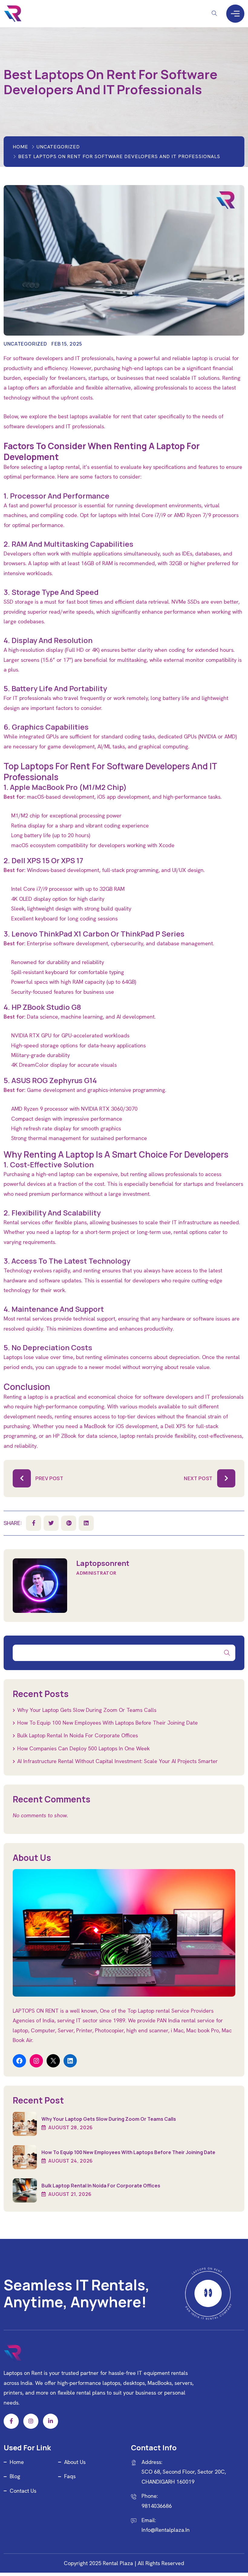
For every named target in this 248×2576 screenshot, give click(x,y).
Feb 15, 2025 (67, 344)
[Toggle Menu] (235, 13)
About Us (75, 2462)
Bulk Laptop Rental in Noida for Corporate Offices (78, 1735)
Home (20, 147)
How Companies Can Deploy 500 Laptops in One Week (83, 1748)
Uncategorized (58, 147)
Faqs (70, 2476)
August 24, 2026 (70, 2161)
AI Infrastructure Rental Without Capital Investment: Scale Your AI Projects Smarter (117, 1761)
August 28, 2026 (70, 2127)
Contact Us (23, 2491)
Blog (15, 2476)
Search (227, 1653)
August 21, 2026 (70, 2194)
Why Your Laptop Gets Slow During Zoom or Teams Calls (87, 1710)
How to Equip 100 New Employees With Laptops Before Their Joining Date (108, 1723)
